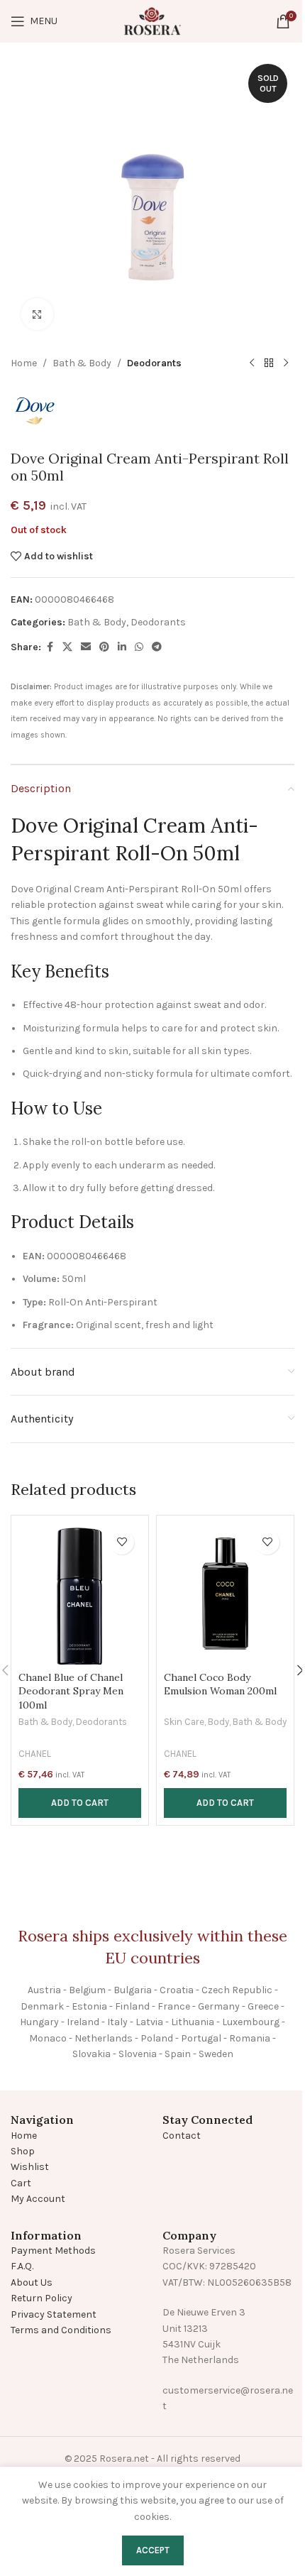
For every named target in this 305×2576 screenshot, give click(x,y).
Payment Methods (53, 2251)
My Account (38, 2199)
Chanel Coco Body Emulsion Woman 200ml (220, 1684)
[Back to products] (269, 363)
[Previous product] (252, 363)
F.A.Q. (22, 2266)
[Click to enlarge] (37, 314)
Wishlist (30, 2167)
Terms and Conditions (61, 2330)
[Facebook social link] (50, 647)
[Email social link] (86, 647)
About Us (32, 2282)
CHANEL (35, 1754)
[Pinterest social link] (104, 647)
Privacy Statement (54, 2314)
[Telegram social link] (157, 647)
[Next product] (286, 363)
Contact (182, 2136)
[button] (80, 1803)
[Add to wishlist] (122, 1542)
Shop (23, 2151)
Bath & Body (82, 363)
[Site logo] (152, 20)
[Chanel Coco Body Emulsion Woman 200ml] (225, 1594)
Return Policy (41, 2298)
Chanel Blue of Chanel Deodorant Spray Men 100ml (71, 1691)
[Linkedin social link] (122, 647)
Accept (153, 2550)
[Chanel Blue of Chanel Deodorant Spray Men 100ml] (80, 1594)
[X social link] (67, 647)
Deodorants (154, 363)
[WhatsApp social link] (139, 647)
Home (24, 363)
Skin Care (184, 1722)
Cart (21, 2183)
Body (218, 1722)
